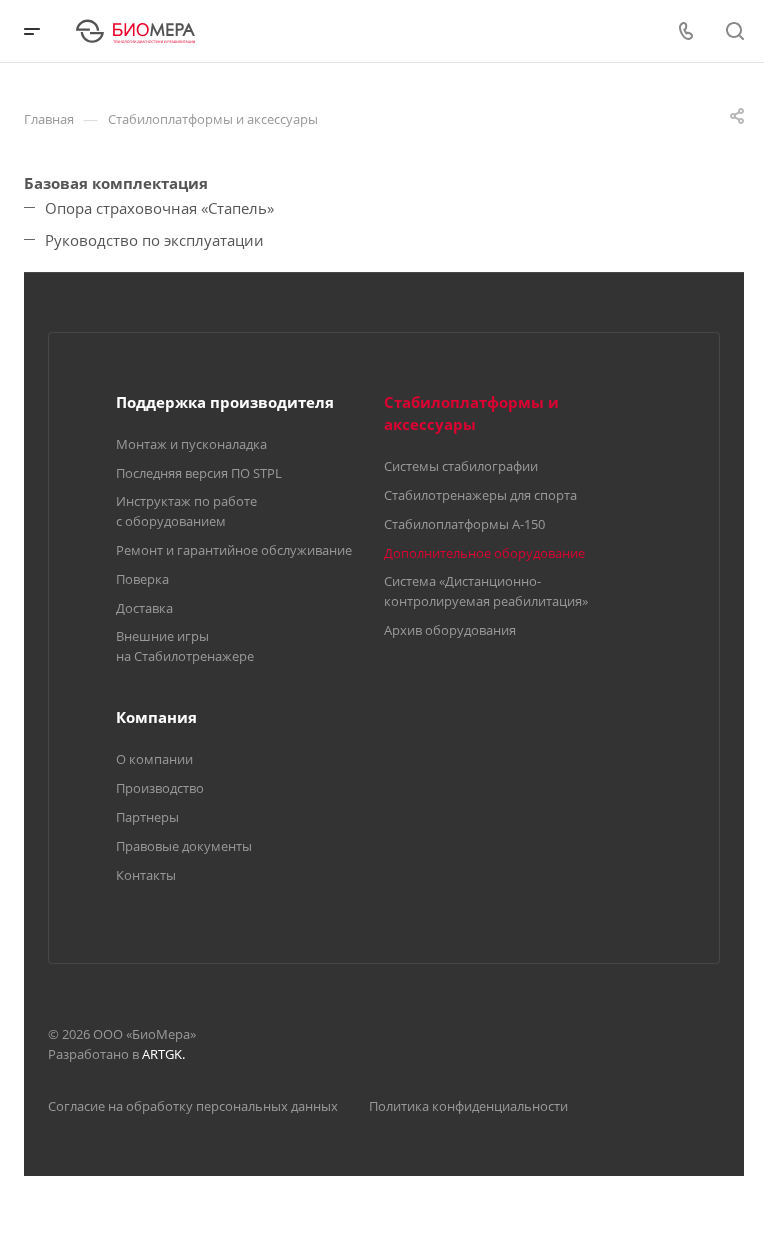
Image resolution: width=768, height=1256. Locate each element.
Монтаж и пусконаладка (191, 444)
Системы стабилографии (461, 466)
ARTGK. (163, 1054)
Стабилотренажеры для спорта (480, 495)
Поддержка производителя (225, 402)
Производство (160, 788)
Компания (156, 717)
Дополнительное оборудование (484, 553)
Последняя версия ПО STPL (199, 473)
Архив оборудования (450, 630)
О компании (154, 759)
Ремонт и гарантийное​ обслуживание (234, 550)
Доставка (144, 608)
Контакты (146, 875)
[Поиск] (734, 31)
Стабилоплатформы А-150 (464, 524)
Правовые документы (184, 846)
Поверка (142, 579)
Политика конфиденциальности (468, 1106)
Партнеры (147, 817)
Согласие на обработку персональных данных (193, 1106)
